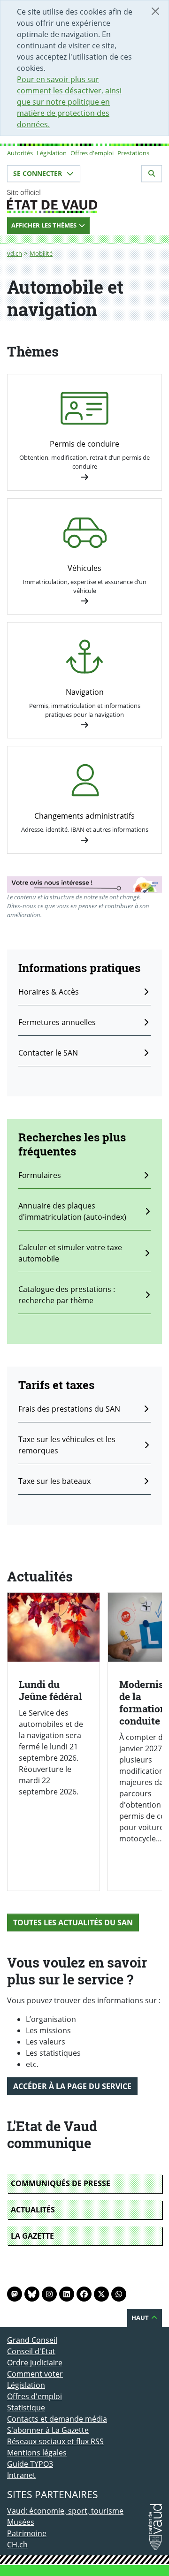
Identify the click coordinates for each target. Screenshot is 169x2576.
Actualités (33, 2210)
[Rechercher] (152, 174)
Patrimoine (27, 2533)
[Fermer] (155, 11)
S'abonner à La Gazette (48, 2430)
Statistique (26, 2408)
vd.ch (15, 253)
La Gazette (32, 2236)
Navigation (85, 692)
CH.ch (17, 2545)
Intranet (21, 2475)
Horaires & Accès (49, 992)
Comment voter (35, 2374)
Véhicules (84, 568)
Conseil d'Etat (31, 2351)
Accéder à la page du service (72, 2086)
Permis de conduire (84, 444)
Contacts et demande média (57, 2419)
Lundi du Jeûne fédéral (50, 1690)
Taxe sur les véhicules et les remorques (67, 1445)
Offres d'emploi (92, 153)
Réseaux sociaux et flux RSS (55, 2441)
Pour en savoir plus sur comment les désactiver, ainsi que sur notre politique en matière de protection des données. (69, 102)
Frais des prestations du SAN (69, 1409)
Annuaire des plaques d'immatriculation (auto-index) (72, 1211)
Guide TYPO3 (30, 2464)
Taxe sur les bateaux (54, 1481)
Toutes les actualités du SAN (73, 1923)
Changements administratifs (84, 816)
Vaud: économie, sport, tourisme (65, 2511)
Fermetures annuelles (57, 1022)
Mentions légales (37, 2453)
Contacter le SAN (48, 1053)
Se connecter (38, 173)
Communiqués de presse (61, 2183)
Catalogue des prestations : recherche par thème (67, 1295)
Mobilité (41, 253)
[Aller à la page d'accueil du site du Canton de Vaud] (84, 201)
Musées (21, 2522)
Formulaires (40, 1175)
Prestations (133, 153)
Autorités (20, 153)
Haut (141, 2318)
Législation (52, 153)
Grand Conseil (32, 2340)
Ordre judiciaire (35, 2363)
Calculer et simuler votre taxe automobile (70, 1253)
